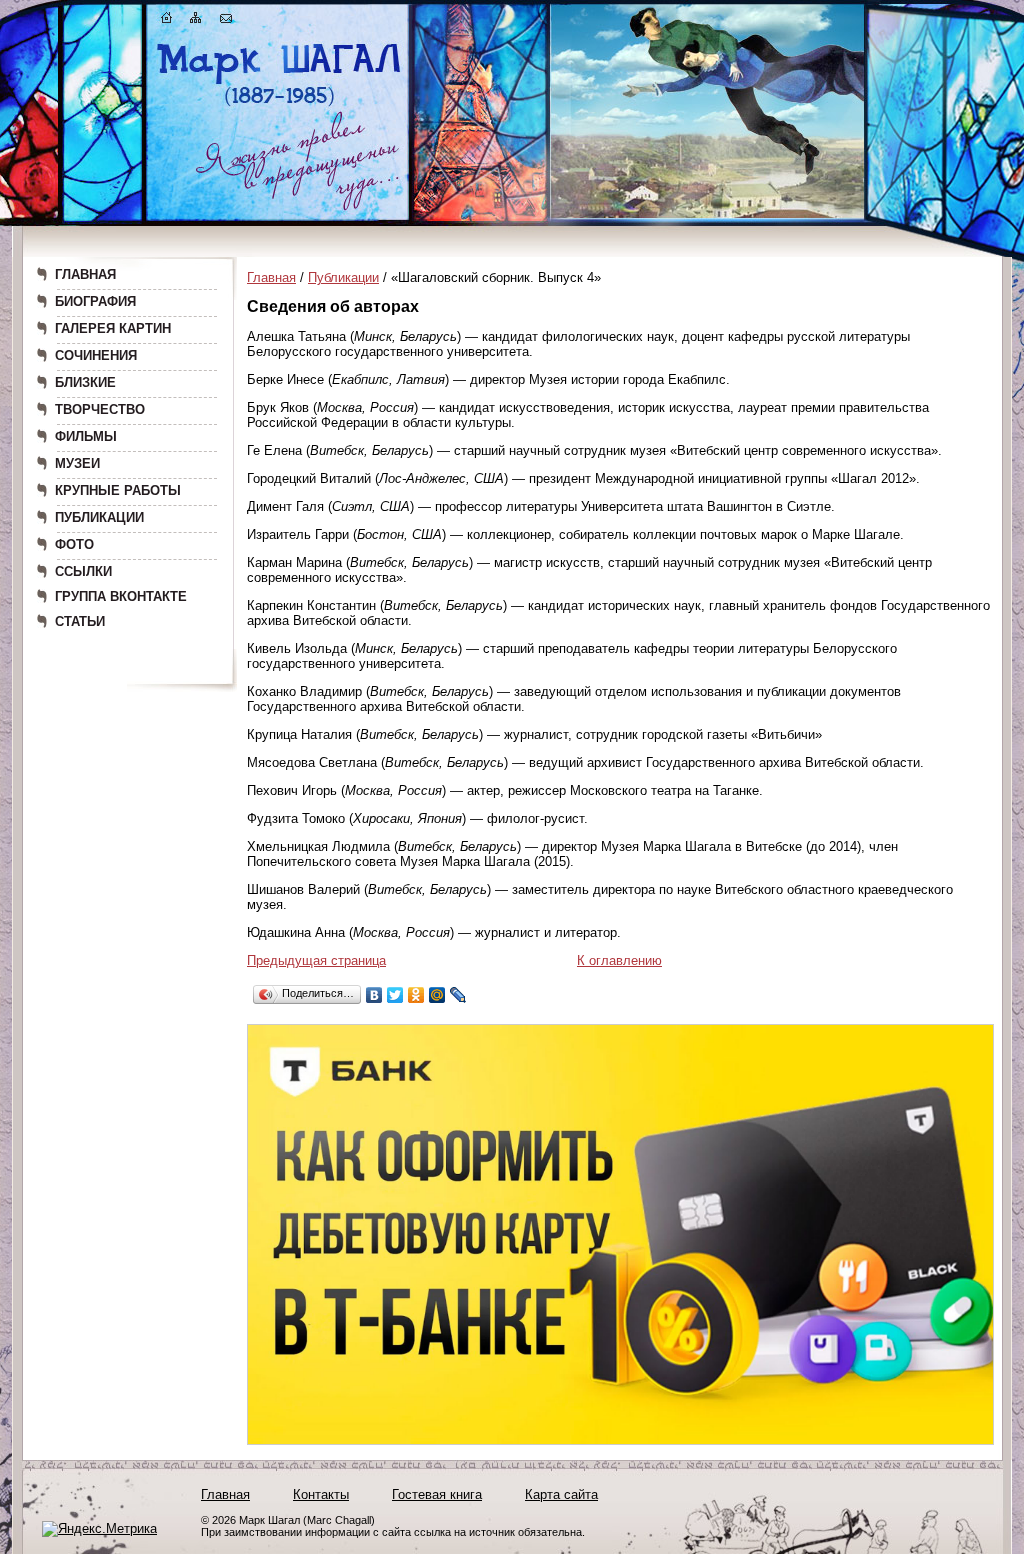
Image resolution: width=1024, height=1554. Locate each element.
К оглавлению (619, 960)
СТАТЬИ (80, 621)
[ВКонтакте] (374, 995)
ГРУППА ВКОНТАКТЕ (121, 596)
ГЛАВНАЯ (85, 274)
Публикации (343, 277)
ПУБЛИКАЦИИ (99, 517)
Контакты (321, 1494)
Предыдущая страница (316, 960)
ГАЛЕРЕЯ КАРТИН (113, 328)
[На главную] (167, 21)
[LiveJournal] (458, 995)
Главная (271, 277)
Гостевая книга (437, 1494)
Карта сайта (561, 1494)
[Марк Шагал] (279, 105)
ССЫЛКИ (83, 571)
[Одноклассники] (416, 995)
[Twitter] (395, 995)
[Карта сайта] (196, 21)
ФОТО (74, 544)
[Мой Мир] (437, 995)
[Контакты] (226, 21)
